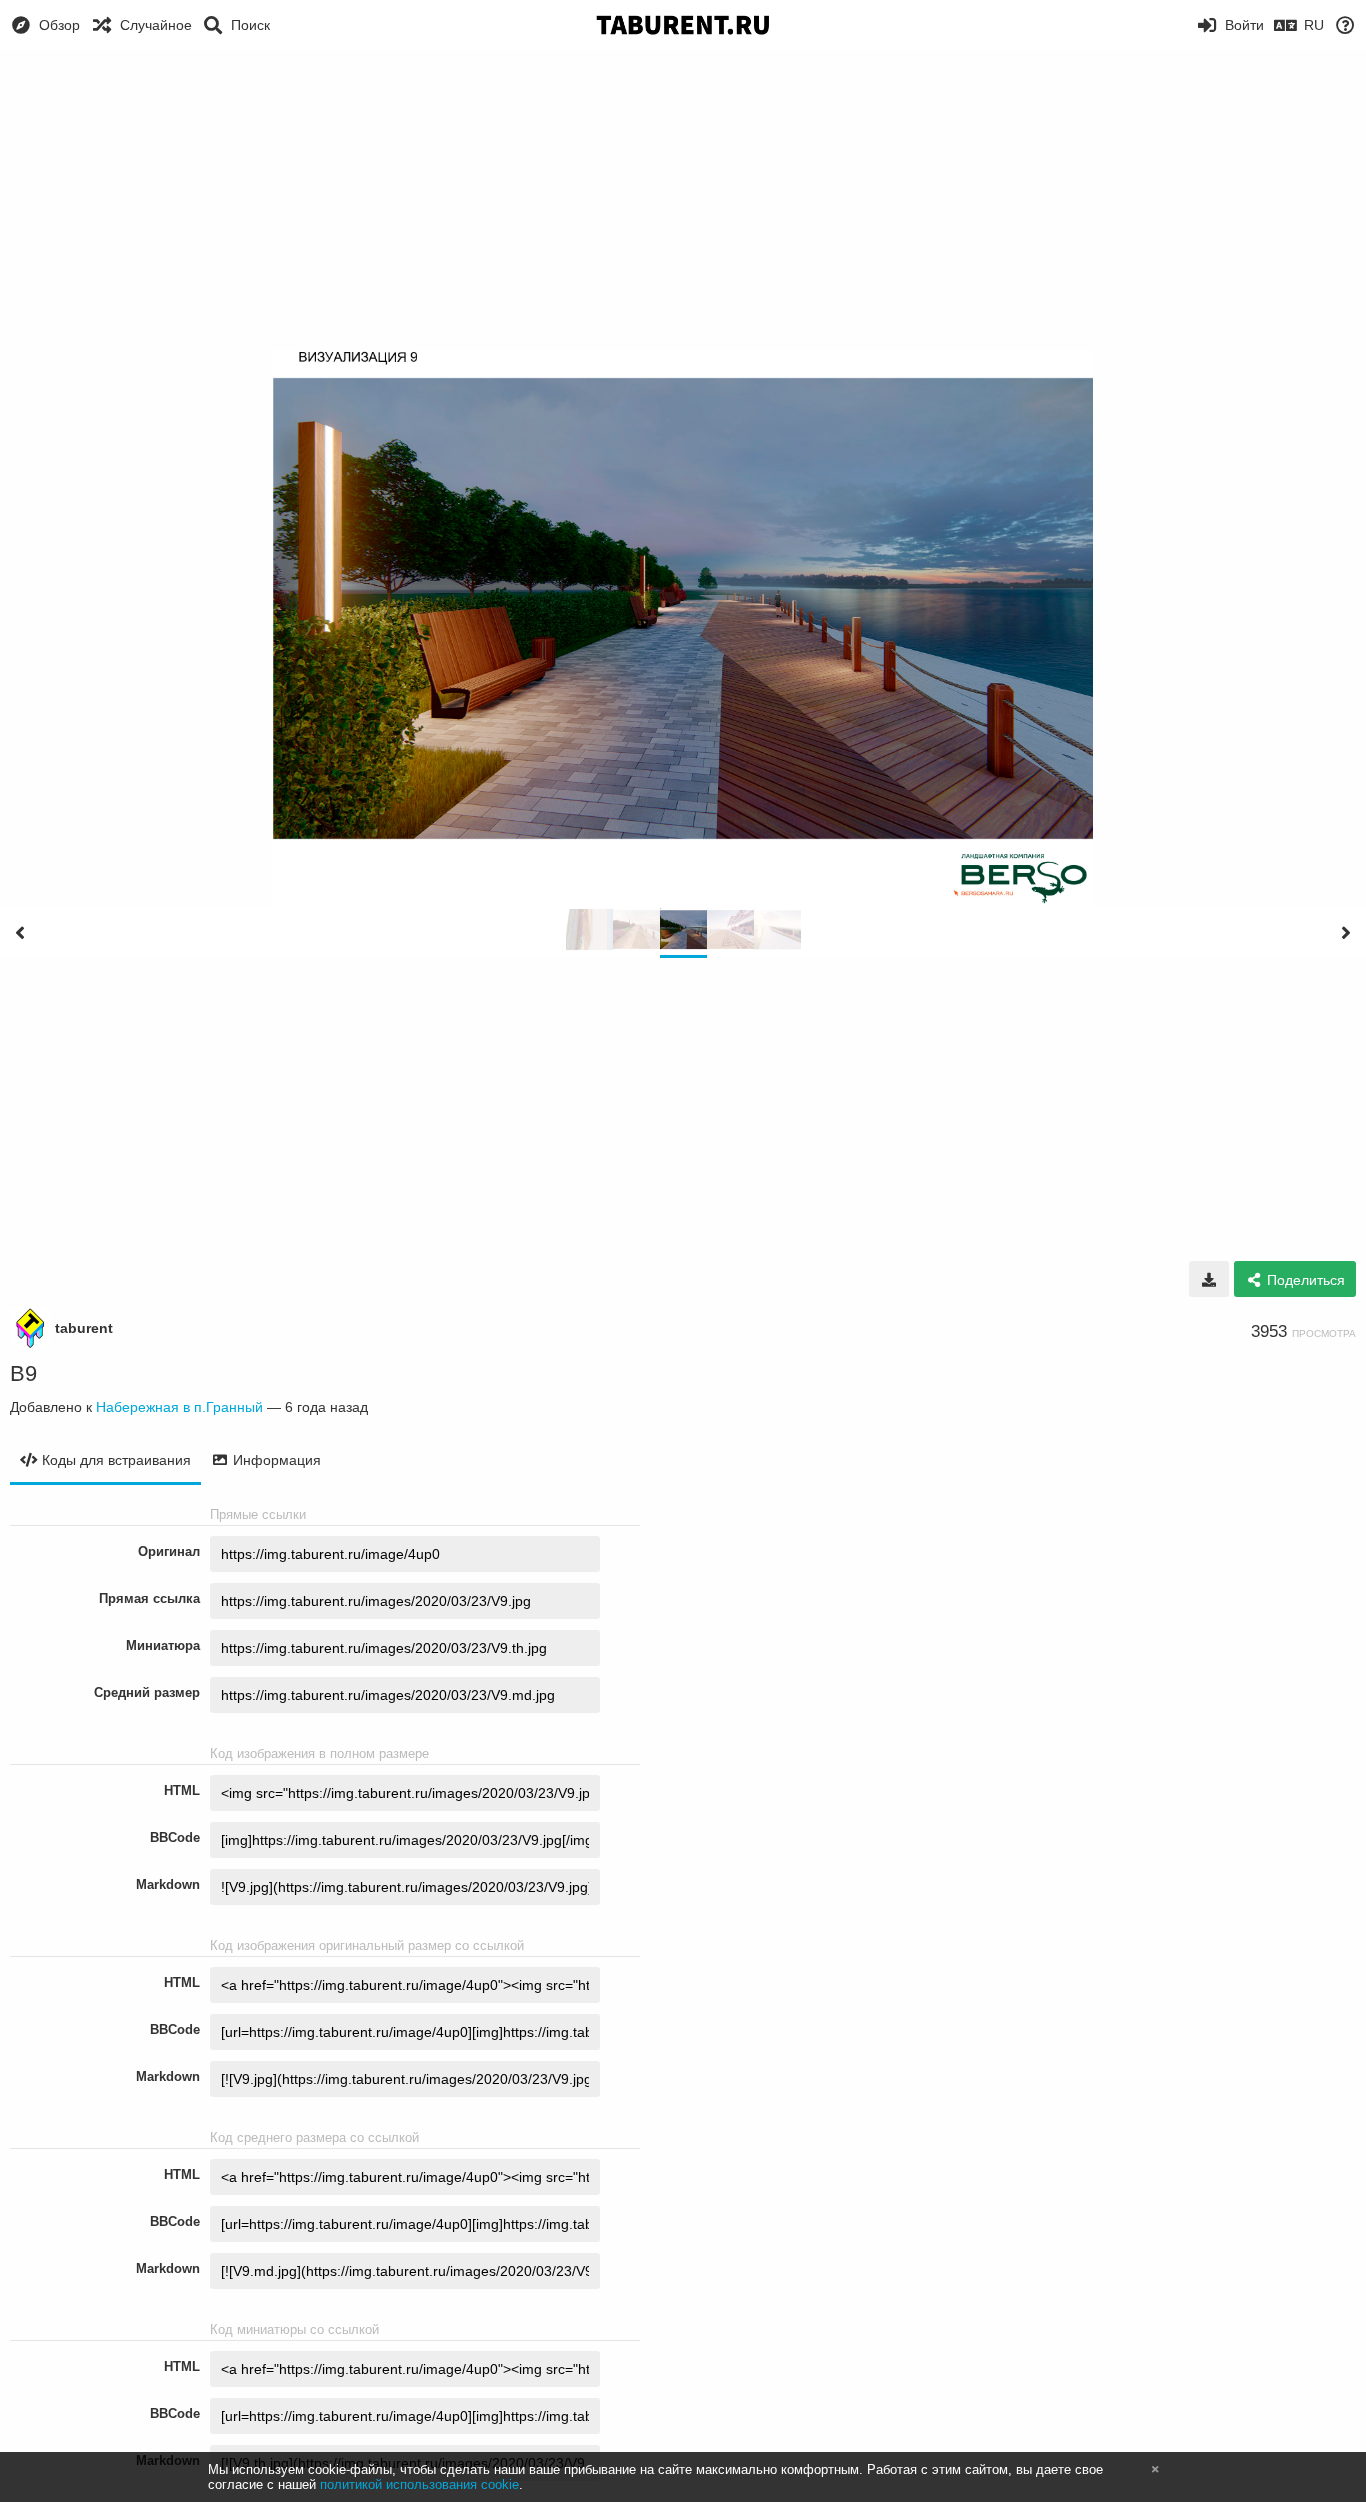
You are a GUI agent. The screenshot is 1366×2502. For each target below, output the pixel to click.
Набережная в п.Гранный (179, 1407)
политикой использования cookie (419, 2484)
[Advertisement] (683, 200)
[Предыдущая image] (20, 933)
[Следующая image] (1346, 933)
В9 (23, 1373)
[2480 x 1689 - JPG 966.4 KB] (1209, 1279)
